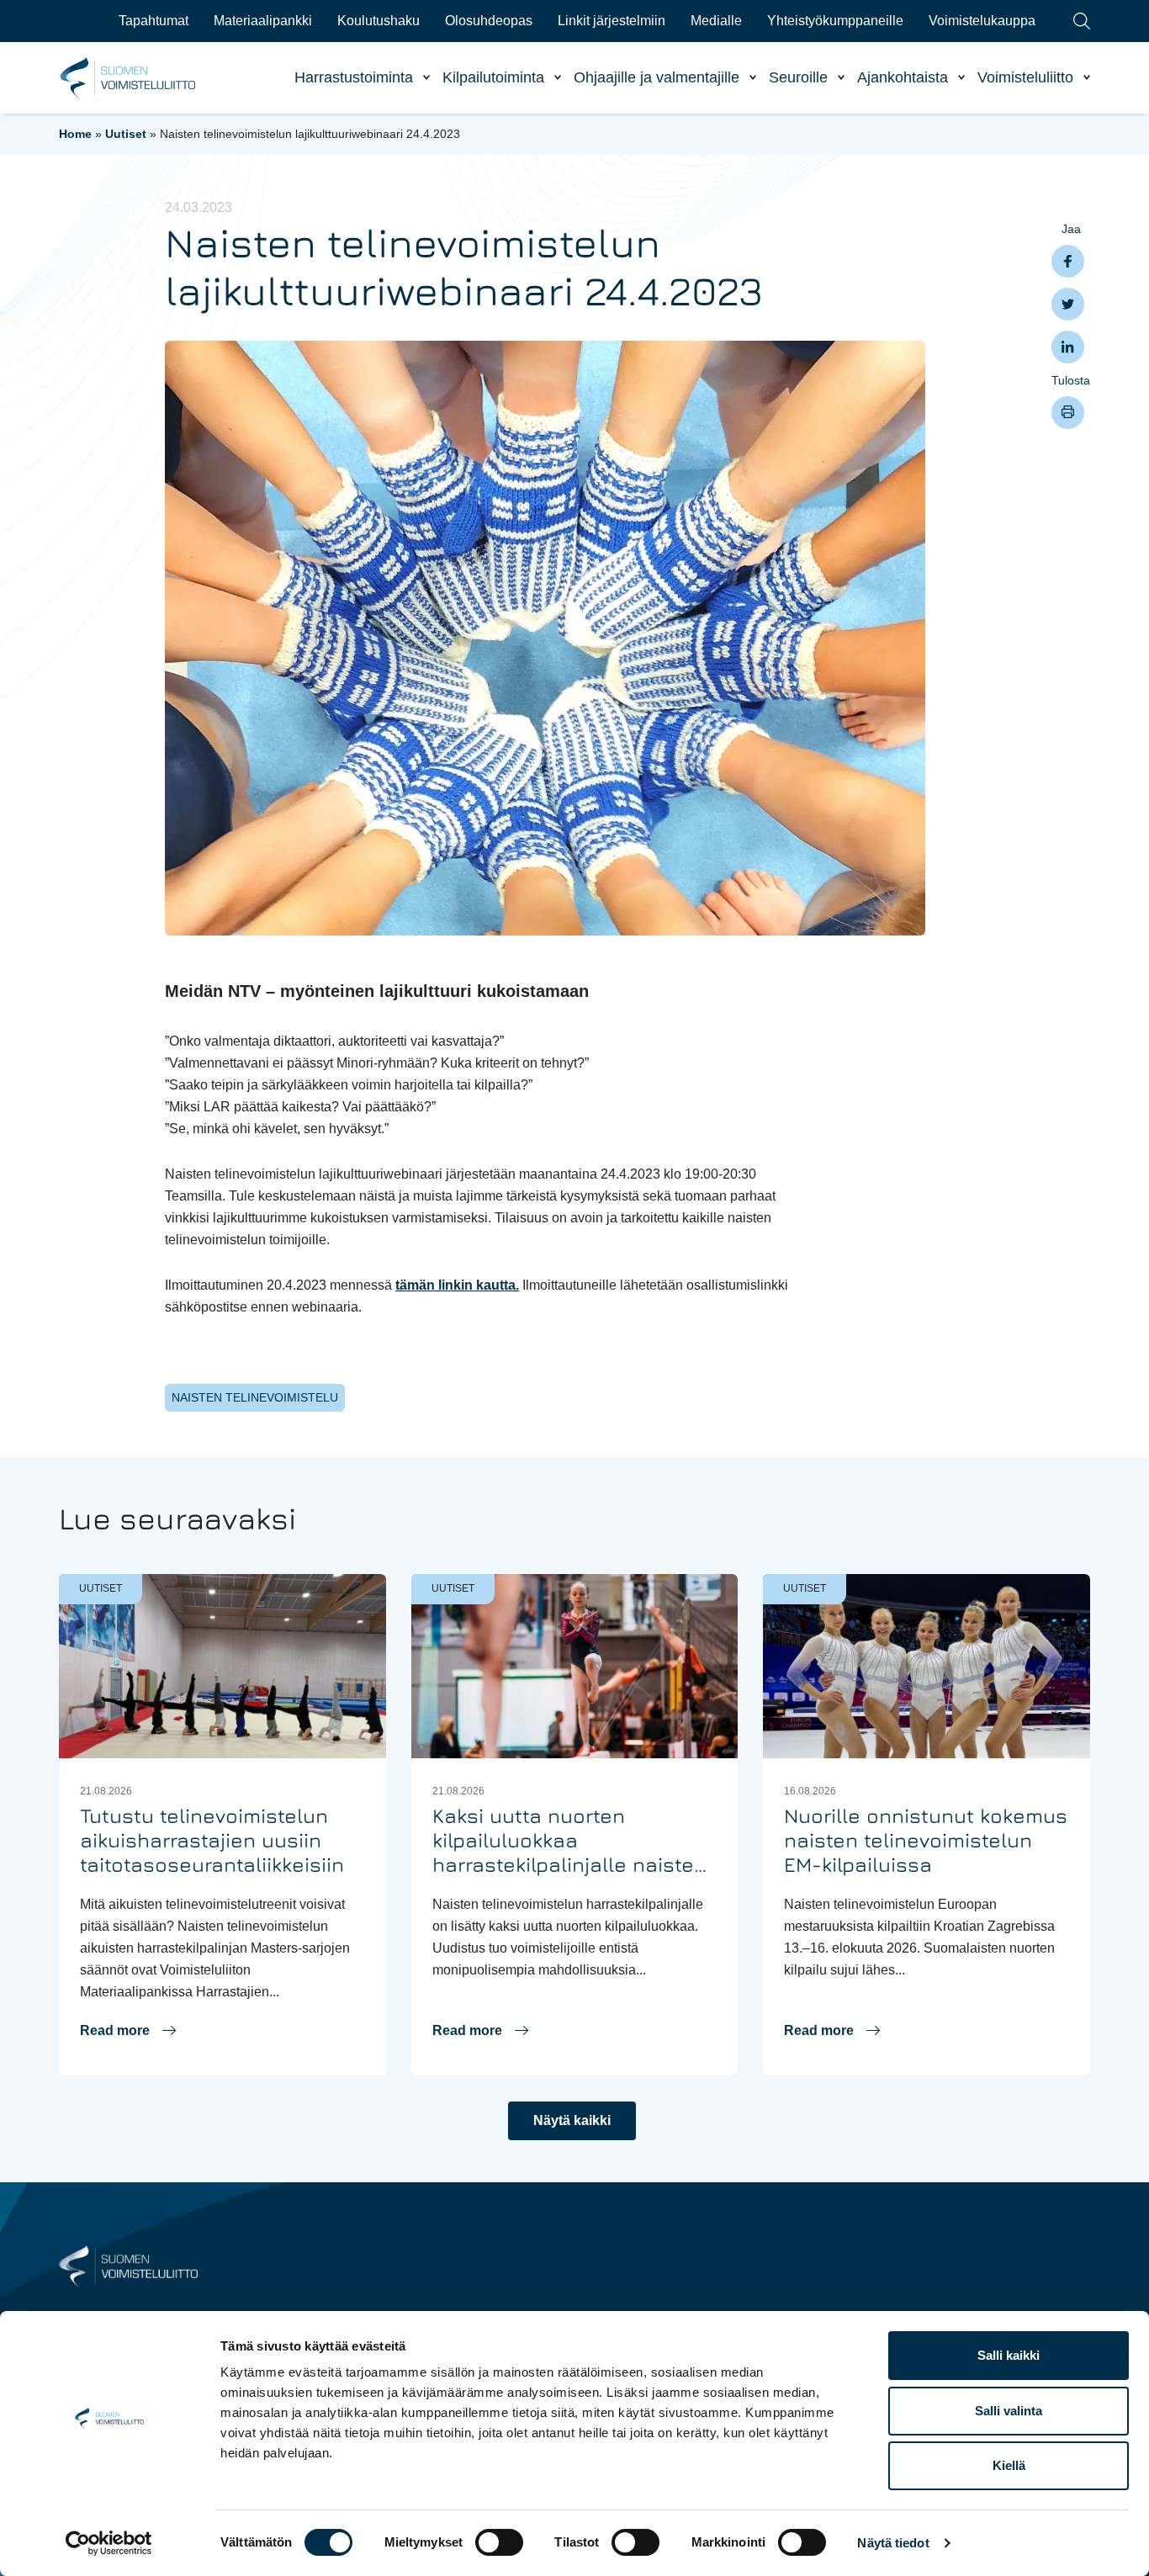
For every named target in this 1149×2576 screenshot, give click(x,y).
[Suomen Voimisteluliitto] (128, 2265)
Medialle (716, 21)
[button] (128, 2031)
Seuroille (798, 77)
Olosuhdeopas (489, 21)
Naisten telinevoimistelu (255, 1397)
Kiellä (1009, 2465)
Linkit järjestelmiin (612, 21)
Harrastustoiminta (354, 77)
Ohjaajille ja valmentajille (657, 77)
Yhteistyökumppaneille (835, 21)
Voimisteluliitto (1025, 77)
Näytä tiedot (893, 2543)
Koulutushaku (379, 21)
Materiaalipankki (263, 21)
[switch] (499, 2542)
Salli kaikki (1009, 2355)
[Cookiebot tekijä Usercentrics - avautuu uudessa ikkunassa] (109, 2543)
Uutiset (126, 134)
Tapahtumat (154, 21)
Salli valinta (1009, 2411)
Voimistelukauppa (982, 21)
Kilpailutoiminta (493, 77)
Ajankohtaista (903, 77)
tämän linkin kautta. (457, 1285)
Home (75, 134)
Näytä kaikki (572, 2120)
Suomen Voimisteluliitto (128, 78)
